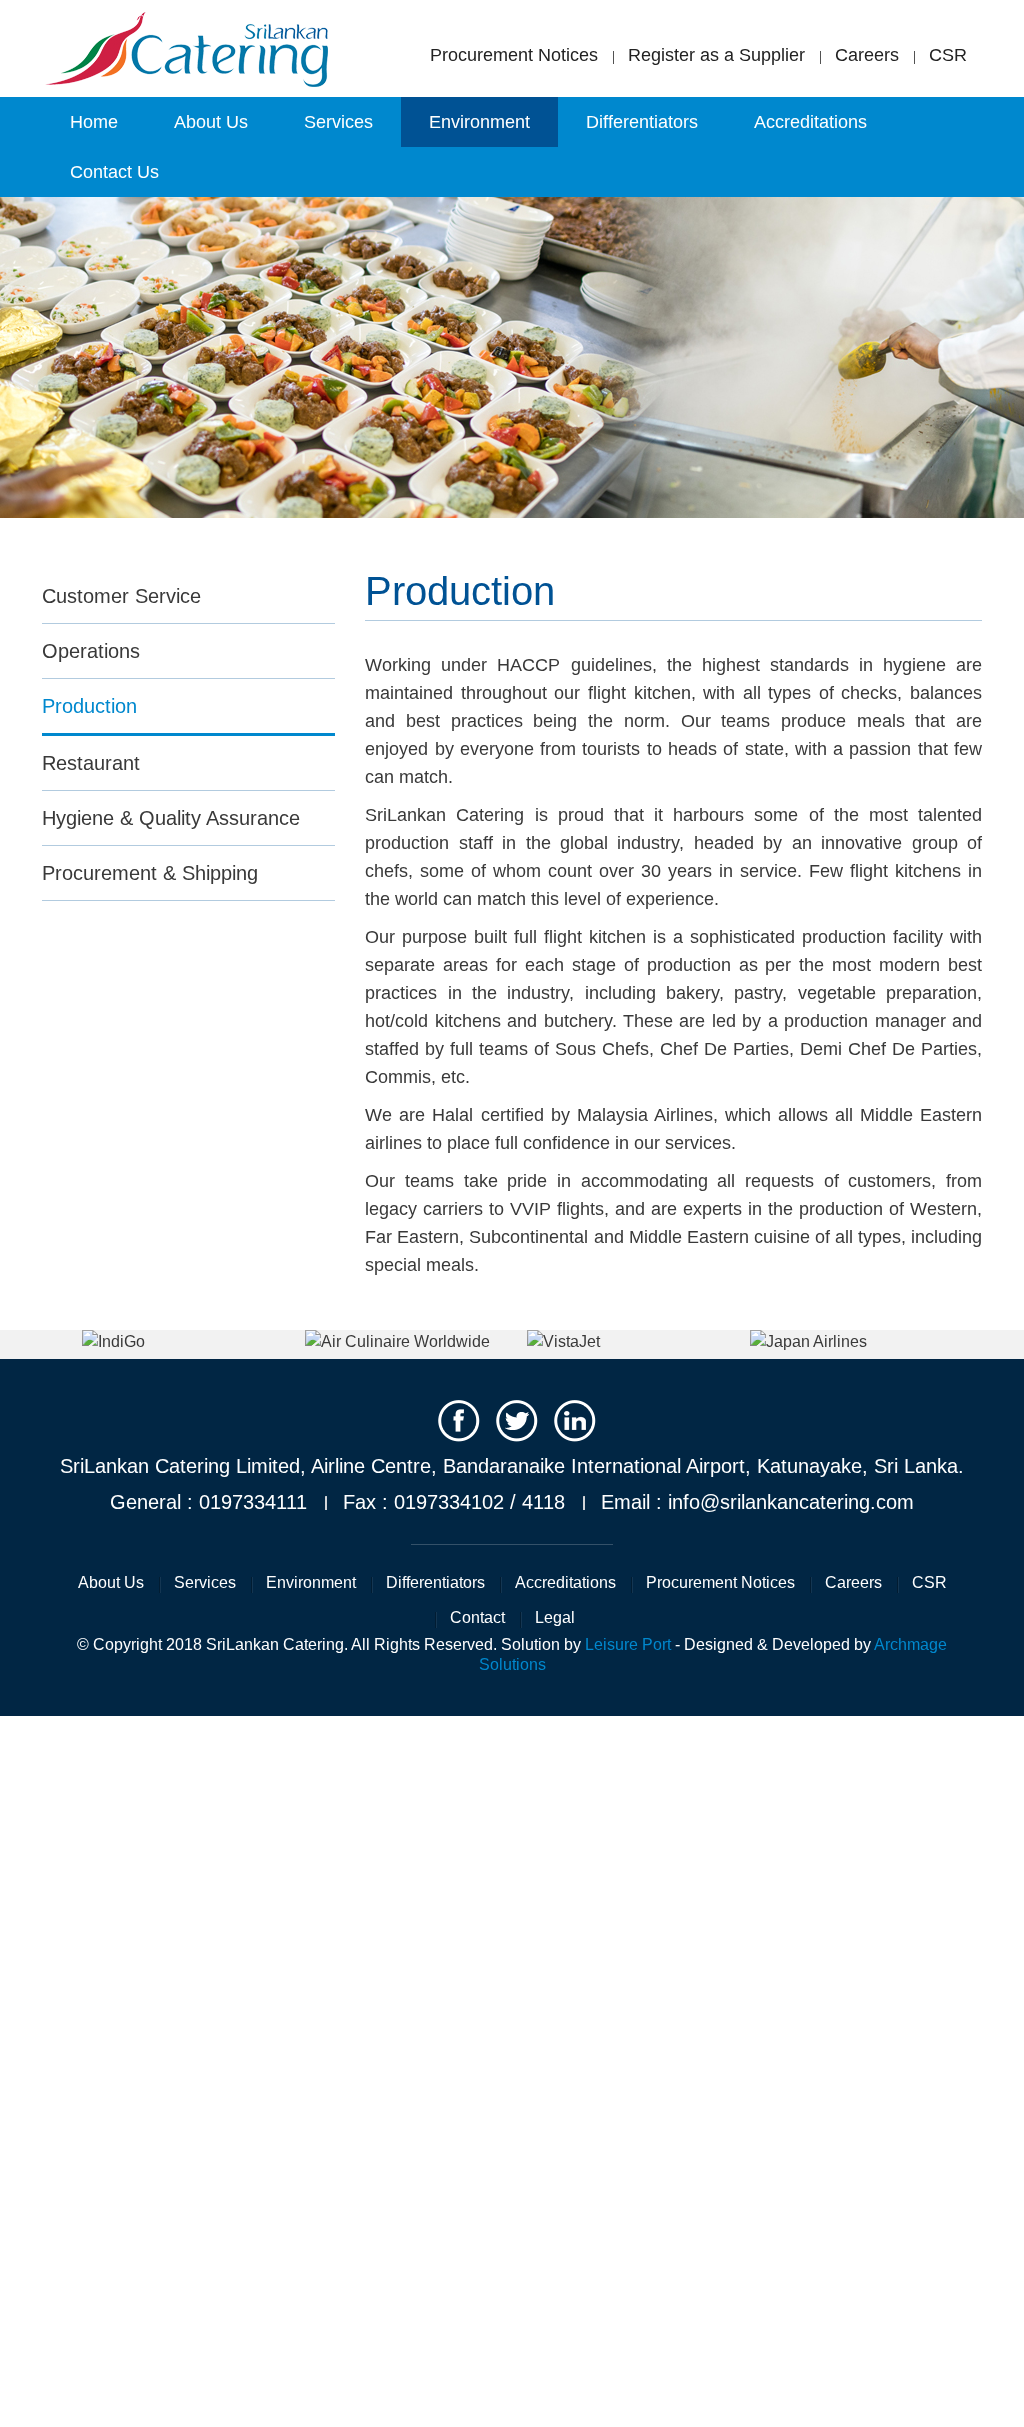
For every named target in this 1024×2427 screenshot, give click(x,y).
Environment (479, 122)
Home (94, 122)
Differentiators (642, 122)
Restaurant (91, 763)
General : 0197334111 (208, 1502)
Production (89, 706)
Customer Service (121, 596)
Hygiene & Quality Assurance (171, 818)
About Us (211, 122)
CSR (948, 55)
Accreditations (810, 122)
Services (338, 122)
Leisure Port (628, 1644)
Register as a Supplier (716, 55)
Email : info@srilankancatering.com (757, 1502)
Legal (555, 1617)
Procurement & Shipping (150, 873)
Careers (867, 55)
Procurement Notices (514, 55)
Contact (477, 1617)
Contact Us (114, 172)
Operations (91, 651)
